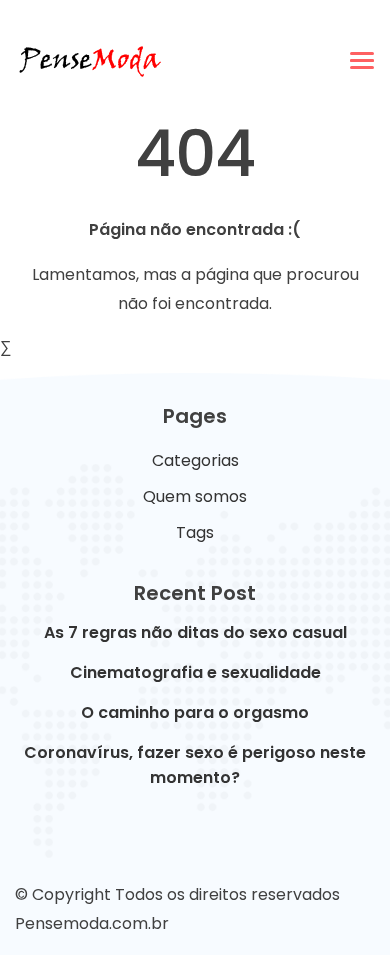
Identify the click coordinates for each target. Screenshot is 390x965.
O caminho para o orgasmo (195, 712)
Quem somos (195, 496)
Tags (195, 532)
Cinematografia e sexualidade (195, 672)
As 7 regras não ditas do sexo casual (195, 632)
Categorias (195, 460)
